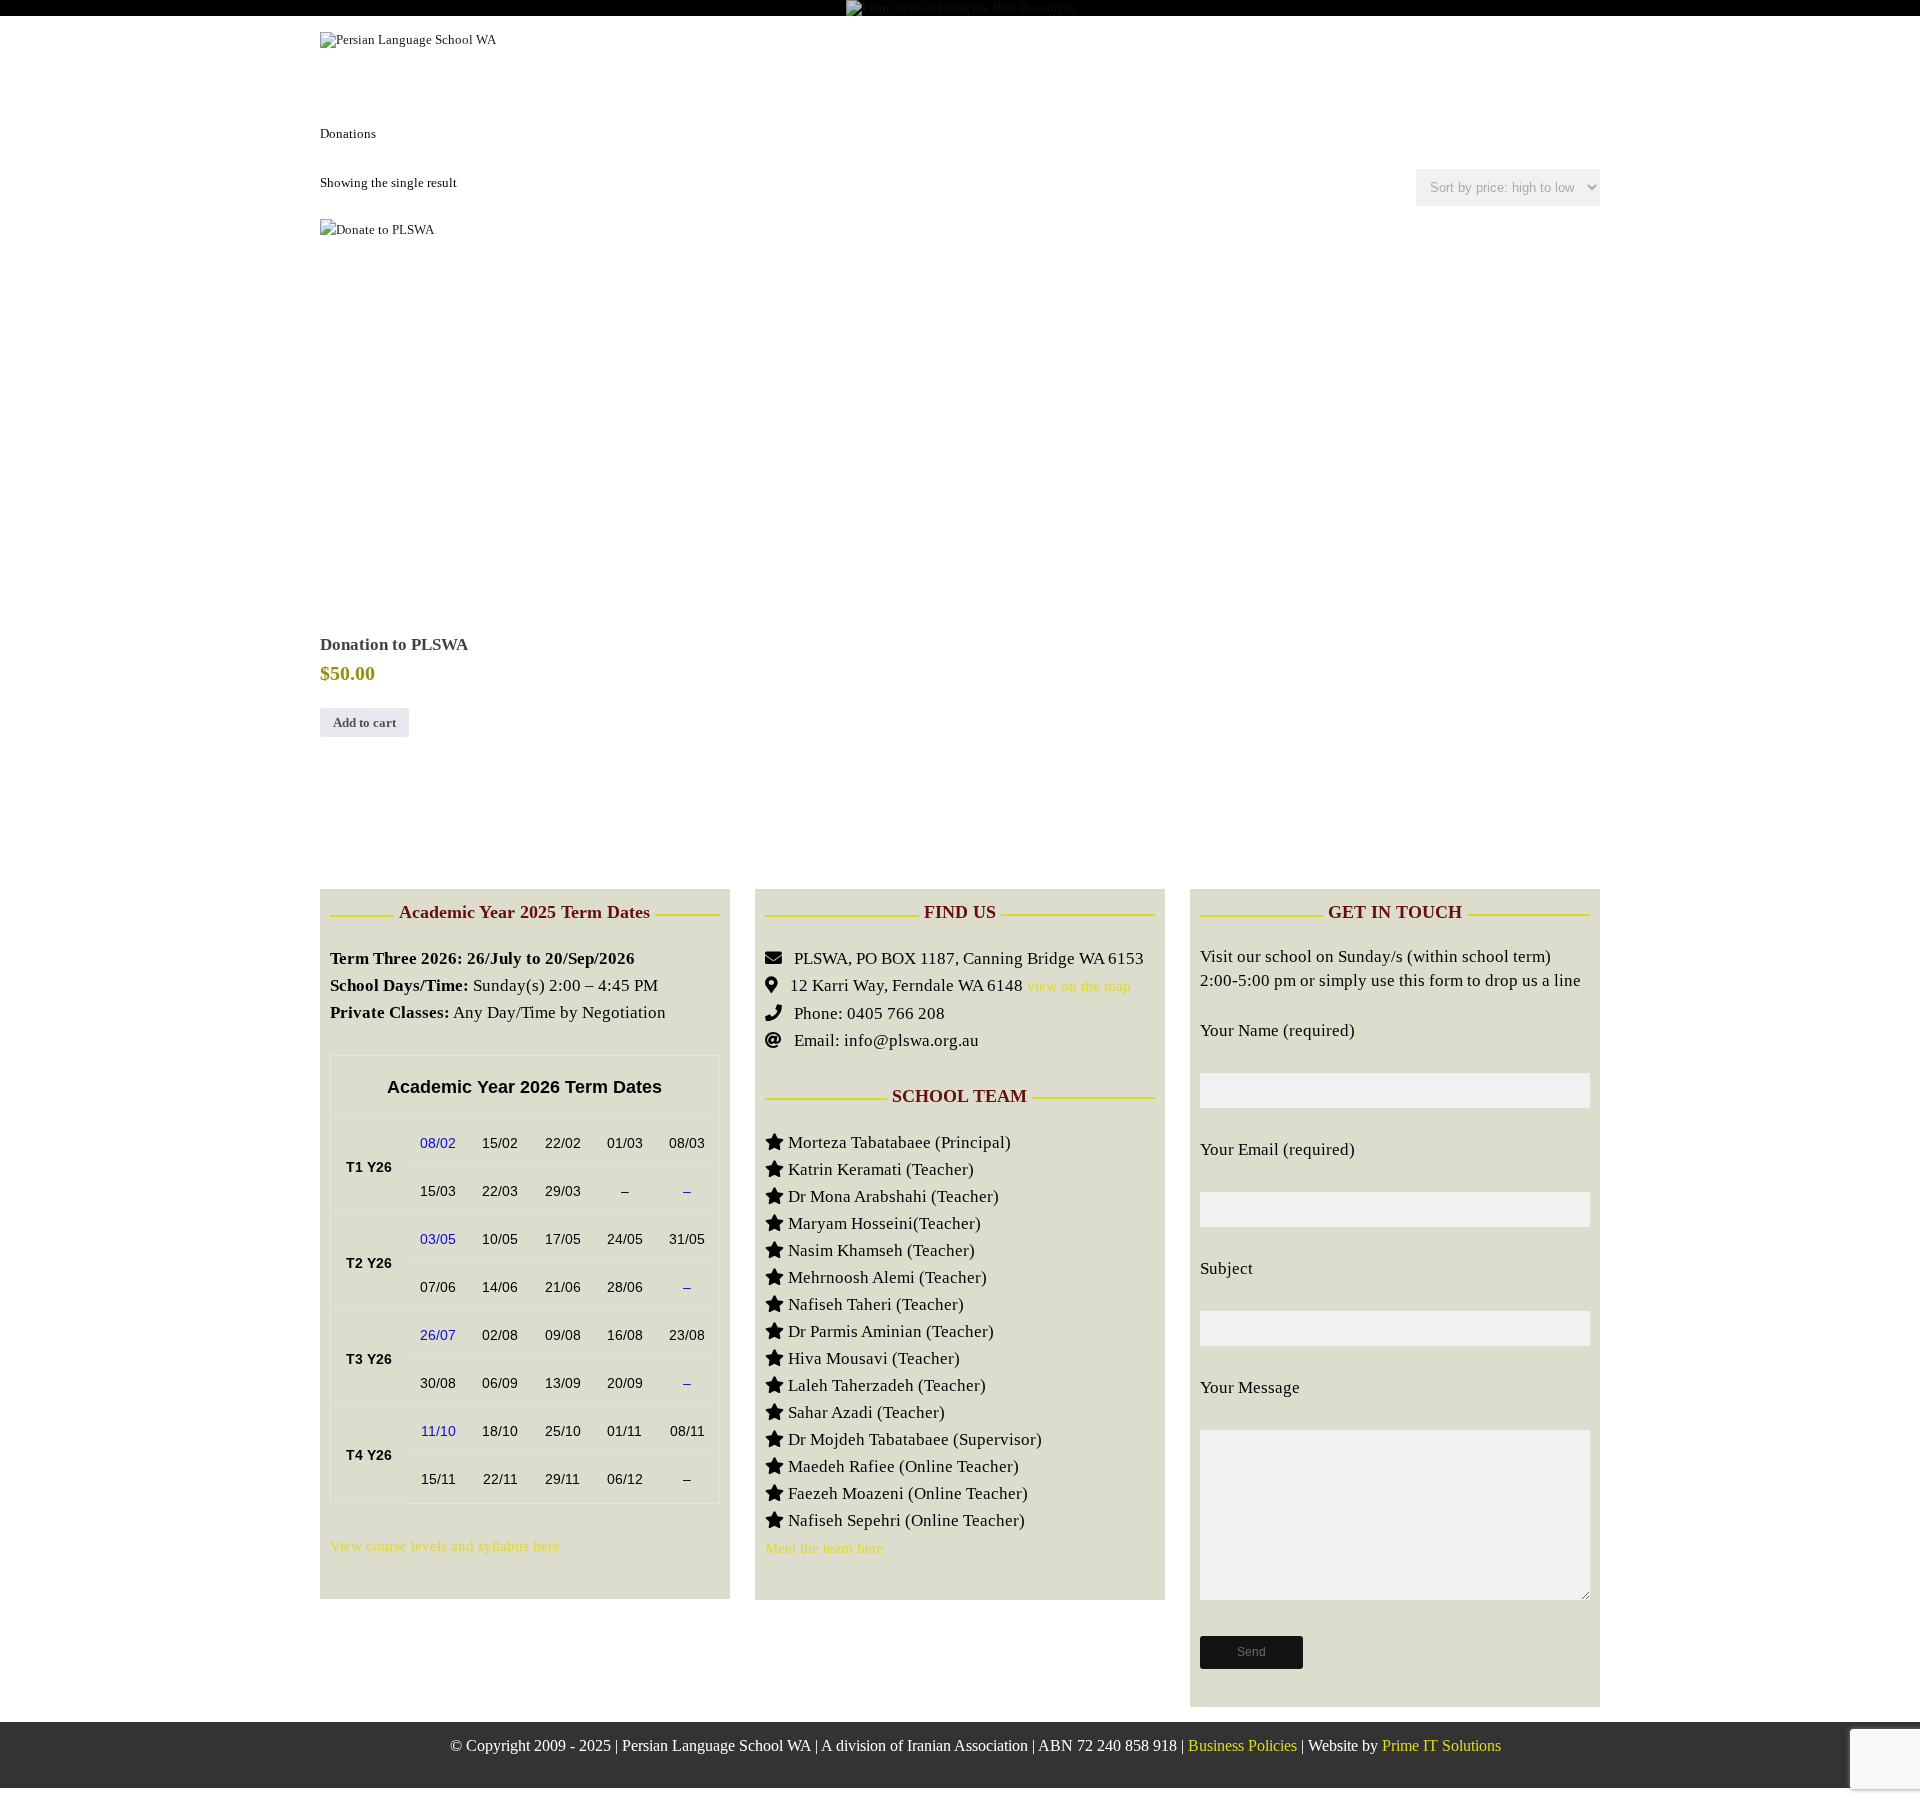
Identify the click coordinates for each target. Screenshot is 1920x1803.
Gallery (1122, 39)
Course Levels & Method (720, 39)
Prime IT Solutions (1441, 1745)
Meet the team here (824, 1548)
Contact (1548, 39)
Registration (901, 39)
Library (1020, 39)
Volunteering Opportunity (1375, 39)
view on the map (1077, 986)
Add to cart (364, 722)
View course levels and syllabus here (445, 1546)
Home (567, 39)
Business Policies (1242, 1745)
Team (1213, 39)
